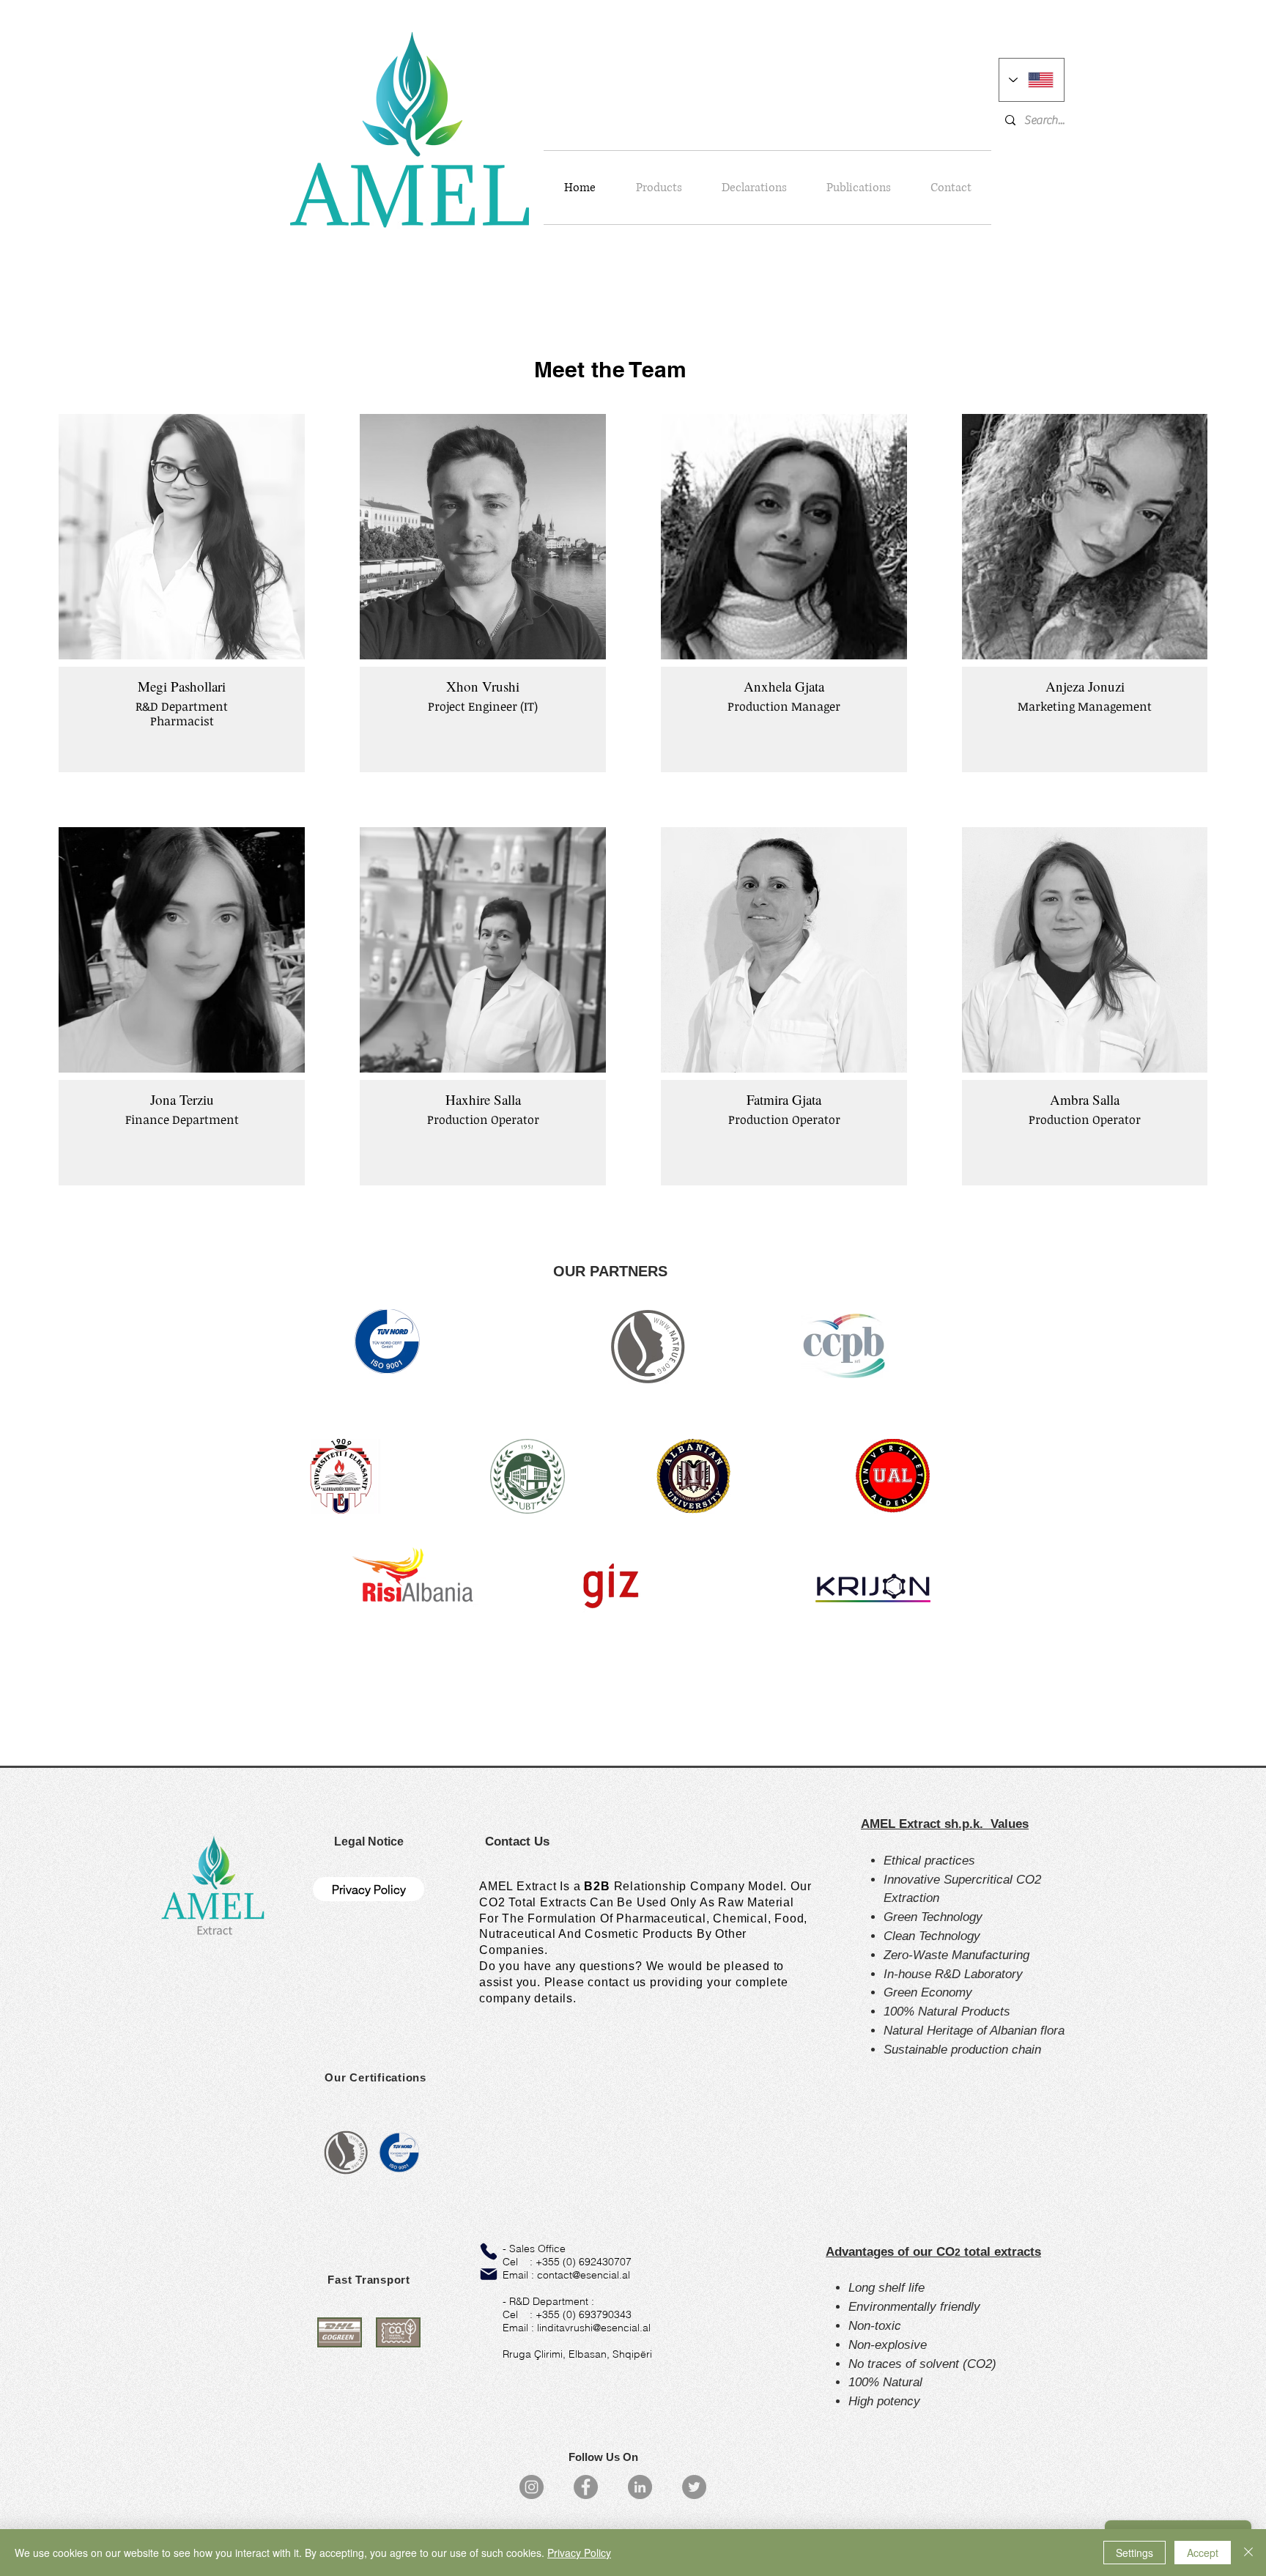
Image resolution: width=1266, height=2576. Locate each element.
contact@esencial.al (584, 2275)
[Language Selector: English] (1032, 80)
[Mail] (489, 2274)
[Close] (1248, 2553)
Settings (1134, 2553)
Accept (1203, 2553)
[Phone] (489, 2251)
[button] (369, 1842)
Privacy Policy (579, 2553)
